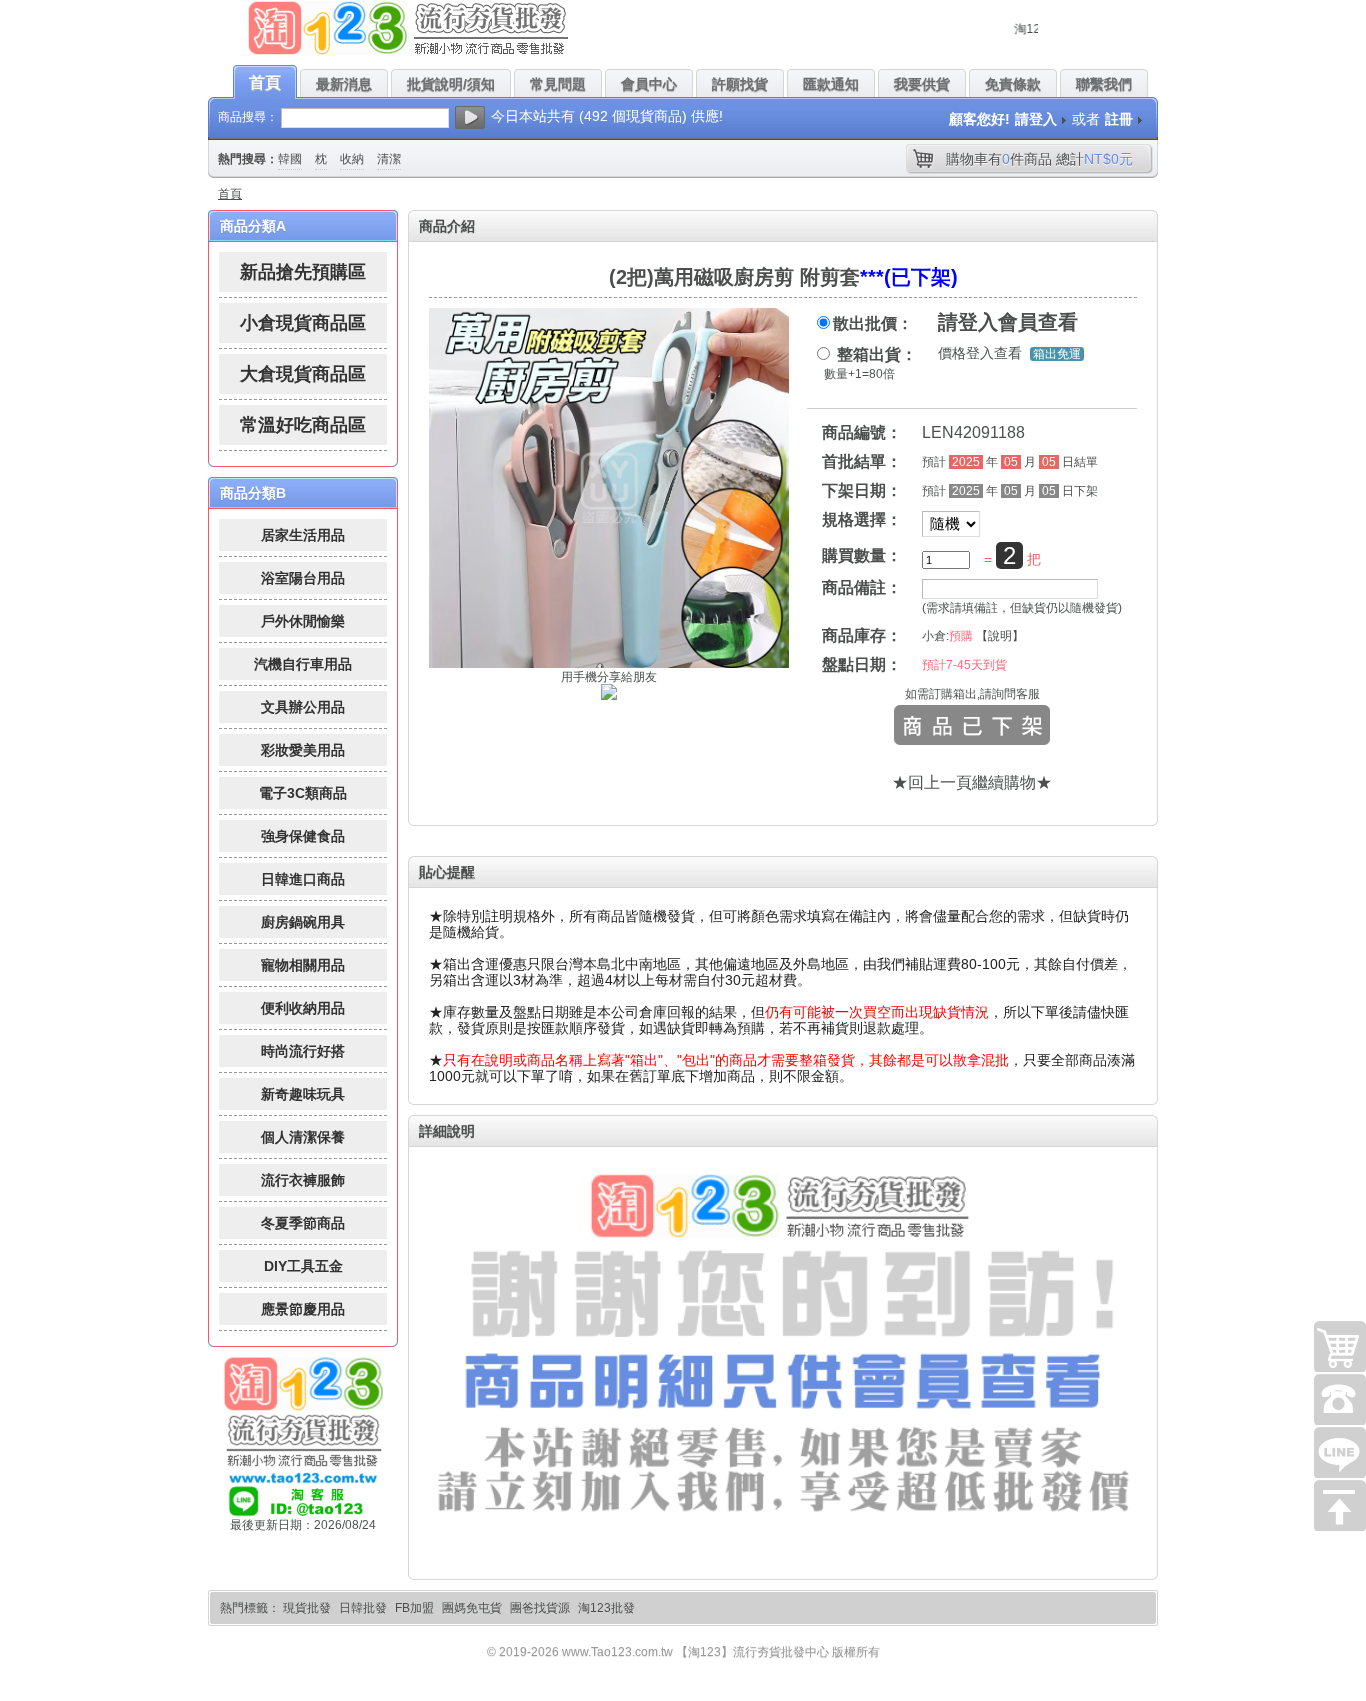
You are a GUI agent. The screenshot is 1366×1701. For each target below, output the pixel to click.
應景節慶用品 (303, 1309)
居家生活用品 (303, 535)
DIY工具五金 (303, 1266)
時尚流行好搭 (303, 1051)
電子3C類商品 (303, 793)
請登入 (1036, 119)
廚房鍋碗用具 (303, 922)
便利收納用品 (303, 1008)
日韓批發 (363, 1608)
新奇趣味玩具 (303, 1094)
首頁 (230, 194)
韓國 (290, 159)
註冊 (1119, 119)
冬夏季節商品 (303, 1223)
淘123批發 (606, 1608)
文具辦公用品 (303, 707)
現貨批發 (307, 1608)
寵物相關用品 (303, 965)
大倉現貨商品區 (303, 374)
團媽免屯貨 (472, 1608)
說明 (1000, 636)
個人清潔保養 (303, 1137)
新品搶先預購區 (303, 272)
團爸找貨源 (540, 1608)
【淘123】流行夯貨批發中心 (752, 1652)
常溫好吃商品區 (303, 425)
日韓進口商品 (303, 879)
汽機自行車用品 (303, 664)
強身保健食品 (303, 836)
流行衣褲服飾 (303, 1180)
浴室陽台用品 (303, 578)
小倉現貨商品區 (303, 323)
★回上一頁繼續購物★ (972, 782)
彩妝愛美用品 (303, 750)
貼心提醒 (447, 872)
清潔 (389, 159)
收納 (352, 159)
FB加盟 (414, 1608)
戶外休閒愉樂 (303, 621)
